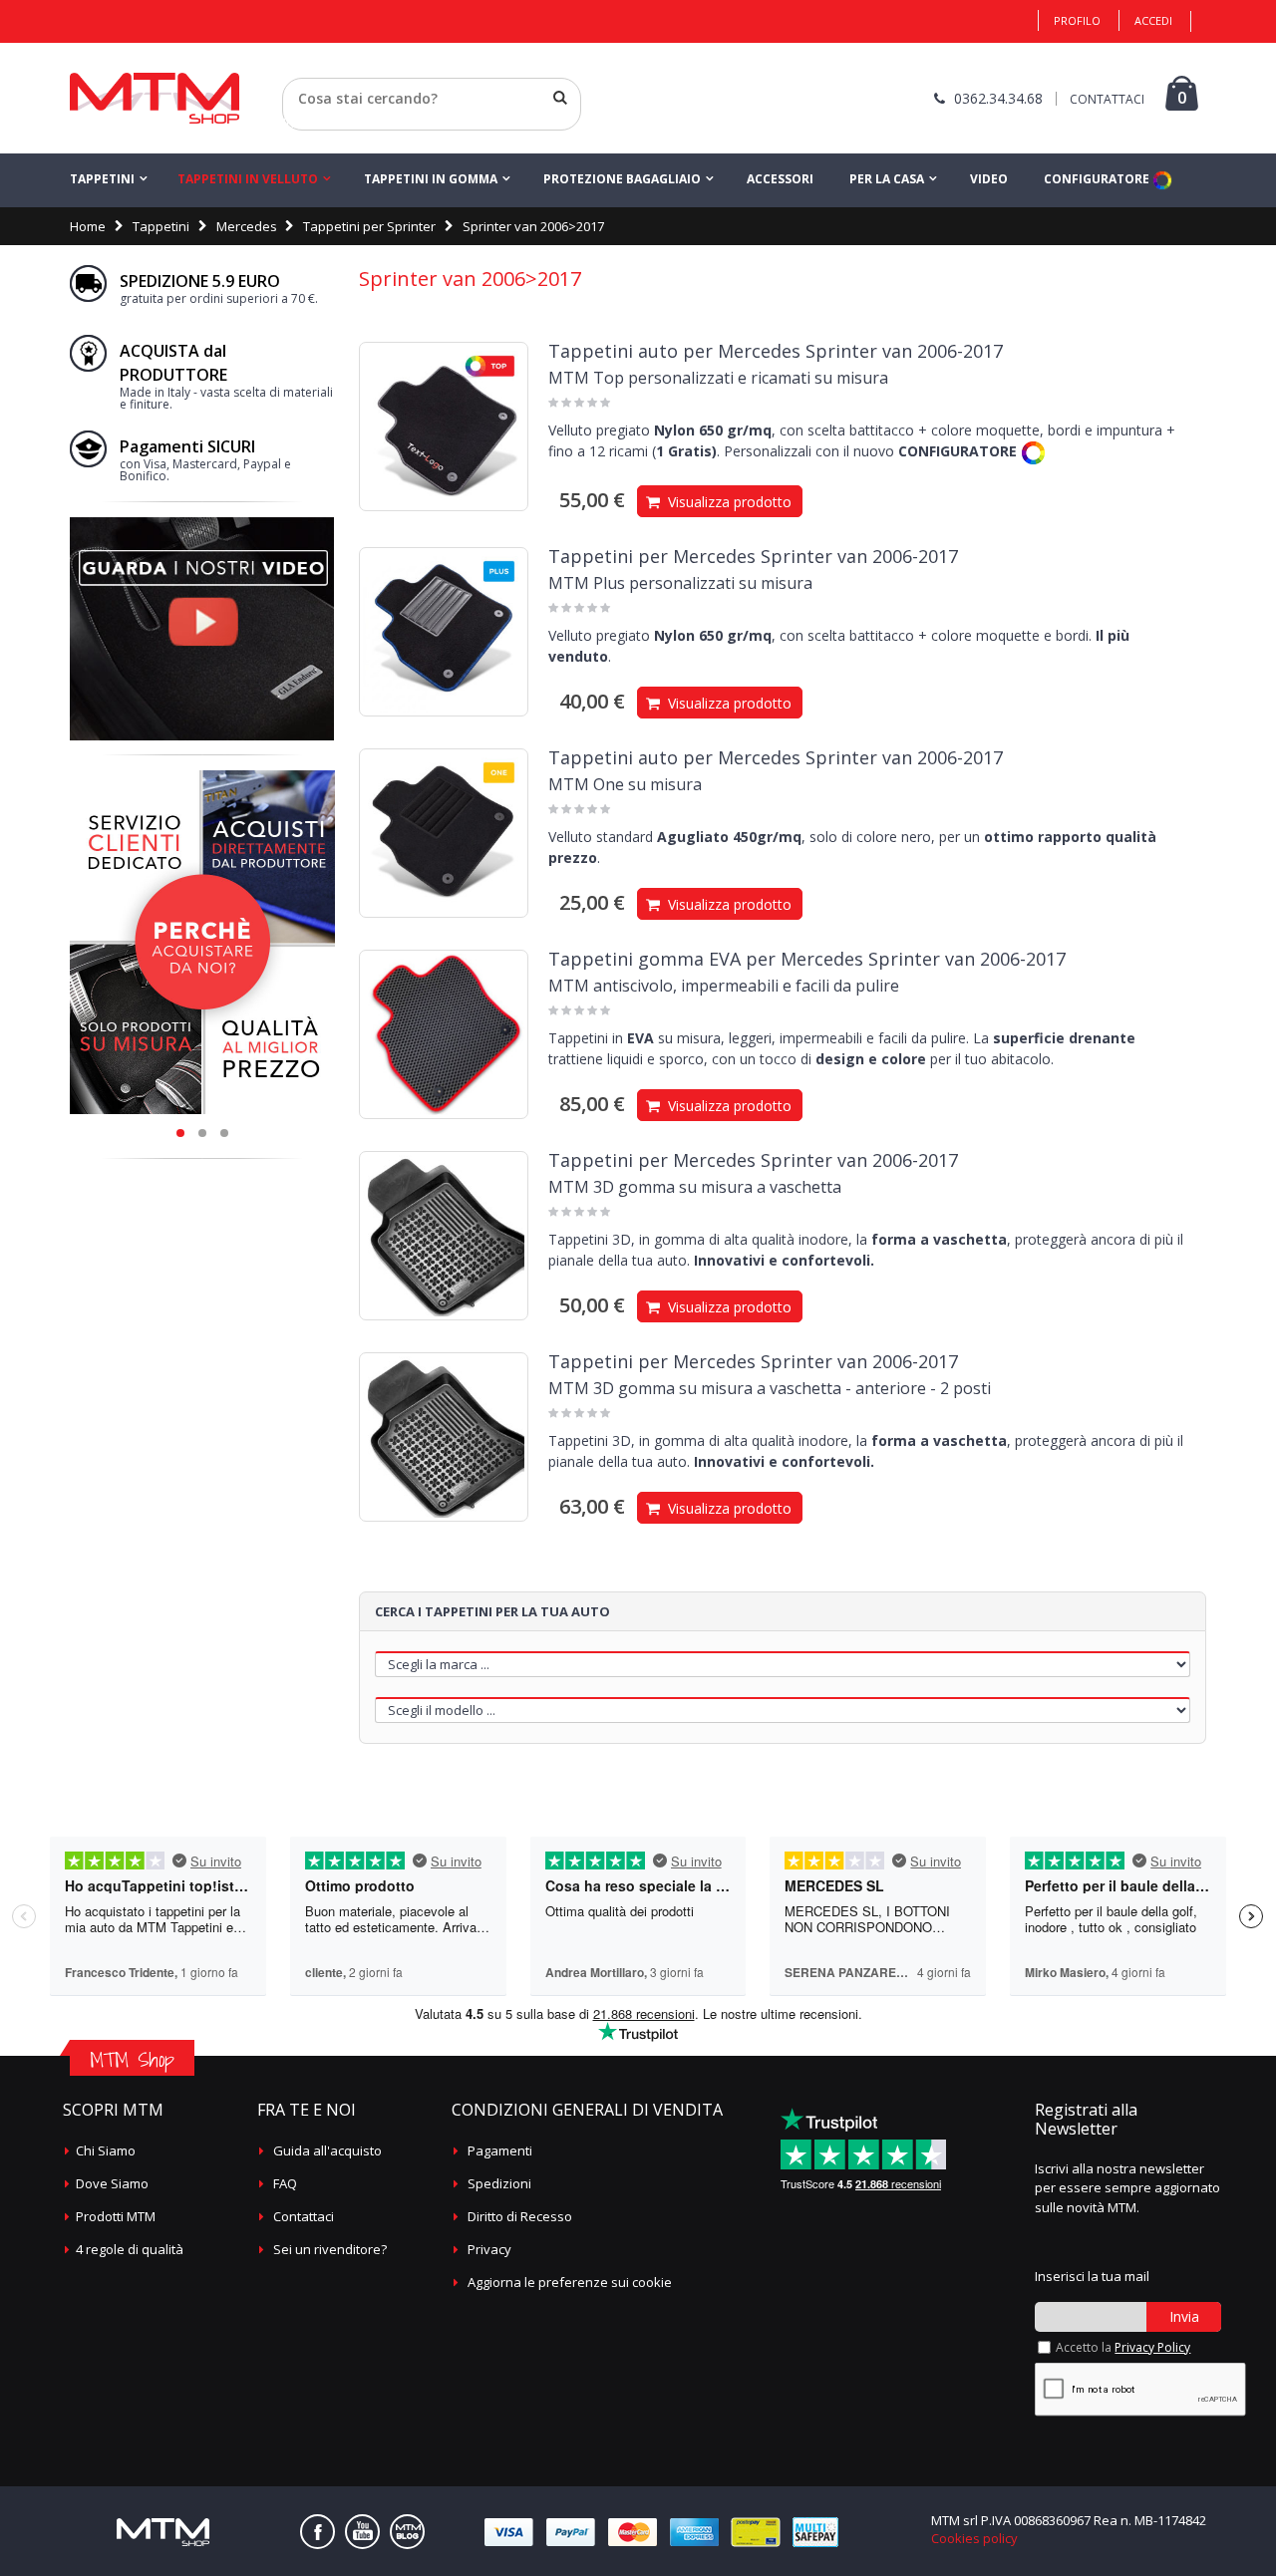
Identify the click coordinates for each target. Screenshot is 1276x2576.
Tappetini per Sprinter (369, 226)
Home (88, 226)
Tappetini (102, 179)
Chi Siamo (106, 2150)
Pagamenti (500, 2150)
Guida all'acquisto (327, 2150)
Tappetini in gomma (431, 179)
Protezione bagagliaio (622, 179)
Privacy (489, 2249)
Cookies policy (974, 2538)
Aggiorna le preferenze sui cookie (570, 2282)
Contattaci (304, 2216)
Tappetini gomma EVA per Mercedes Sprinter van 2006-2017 (807, 959)
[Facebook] (318, 2532)
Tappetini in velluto (248, 179)
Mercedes (247, 226)
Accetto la (1123, 2347)
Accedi (1153, 20)
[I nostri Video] (202, 523)
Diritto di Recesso (520, 2216)
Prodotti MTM (116, 2216)
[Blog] (407, 2532)
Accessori (780, 179)
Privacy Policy (1152, 2347)
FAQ (285, 2183)
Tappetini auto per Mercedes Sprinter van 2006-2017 (776, 351)
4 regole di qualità (130, 2249)
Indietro (307, 123)
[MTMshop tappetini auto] (155, 98)
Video (989, 179)
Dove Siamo (112, 2183)
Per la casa (887, 179)
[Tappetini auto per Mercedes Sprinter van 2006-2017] (444, 427)
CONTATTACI (1107, 99)
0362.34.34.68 (998, 98)
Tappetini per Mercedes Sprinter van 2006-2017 (753, 556)
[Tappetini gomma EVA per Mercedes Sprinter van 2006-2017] (444, 1034)
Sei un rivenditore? (330, 2249)
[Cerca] (560, 98)
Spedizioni (499, 2183)
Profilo (1077, 20)
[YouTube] (362, 2532)
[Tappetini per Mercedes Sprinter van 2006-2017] (444, 632)
